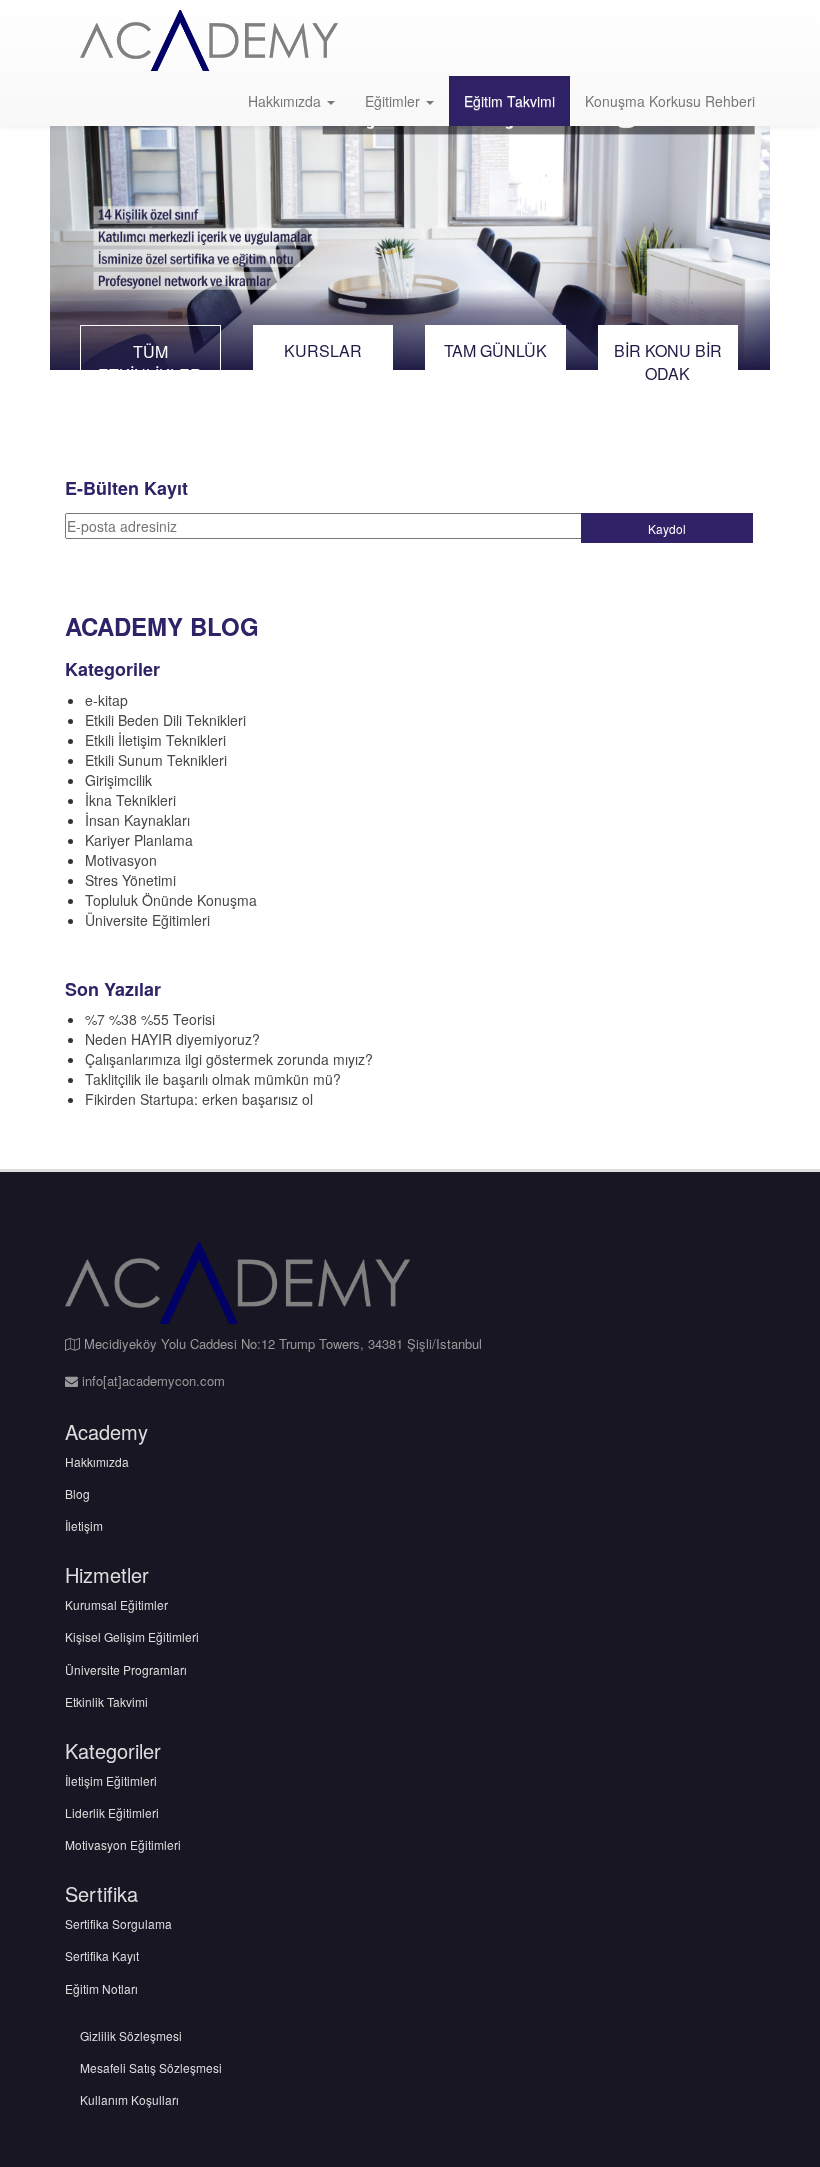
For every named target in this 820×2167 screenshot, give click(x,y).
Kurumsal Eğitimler (116, 1604)
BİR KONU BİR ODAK (668, 362)
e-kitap (106, 700)
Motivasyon (121, 860)
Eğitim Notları (101, 1988)
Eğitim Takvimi (509, 101)
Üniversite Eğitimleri (147, 920)
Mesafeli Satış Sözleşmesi (151, 2067)
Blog (77, 1493)
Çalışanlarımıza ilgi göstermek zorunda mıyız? (229, 1059)
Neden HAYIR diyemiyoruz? (172, 1039)
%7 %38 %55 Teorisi (150, 1019)
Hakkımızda (286, 101)
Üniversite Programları (126, 1669)
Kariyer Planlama (139, 840)
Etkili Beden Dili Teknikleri (165, 720)
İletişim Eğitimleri (111, 1780)
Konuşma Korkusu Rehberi (670, 101)
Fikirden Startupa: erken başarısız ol (199, 1099)
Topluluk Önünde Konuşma (171, 900)
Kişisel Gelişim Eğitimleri (132, 1636)
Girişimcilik (118, 780)
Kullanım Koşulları (129, 2099)
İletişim (84, 1525)
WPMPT (440, 2131)
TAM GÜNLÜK (495, 350)
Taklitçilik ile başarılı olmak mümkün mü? (213, 1079)
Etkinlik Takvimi (106, 1701)
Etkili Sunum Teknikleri (156, 760)
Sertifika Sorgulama (118, 1923)
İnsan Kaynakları (137, 820)
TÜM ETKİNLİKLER (150, 363)
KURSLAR (323, 350)
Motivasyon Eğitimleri (123, 1844)
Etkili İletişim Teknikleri (155, 740)
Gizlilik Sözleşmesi (131, 2035)
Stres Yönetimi (130, 880)
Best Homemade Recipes (410, 2148)
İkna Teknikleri (130, 800)
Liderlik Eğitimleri (112, 1812)
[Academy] (209, 40)
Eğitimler (394, 101)
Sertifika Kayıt (102, 1955)
